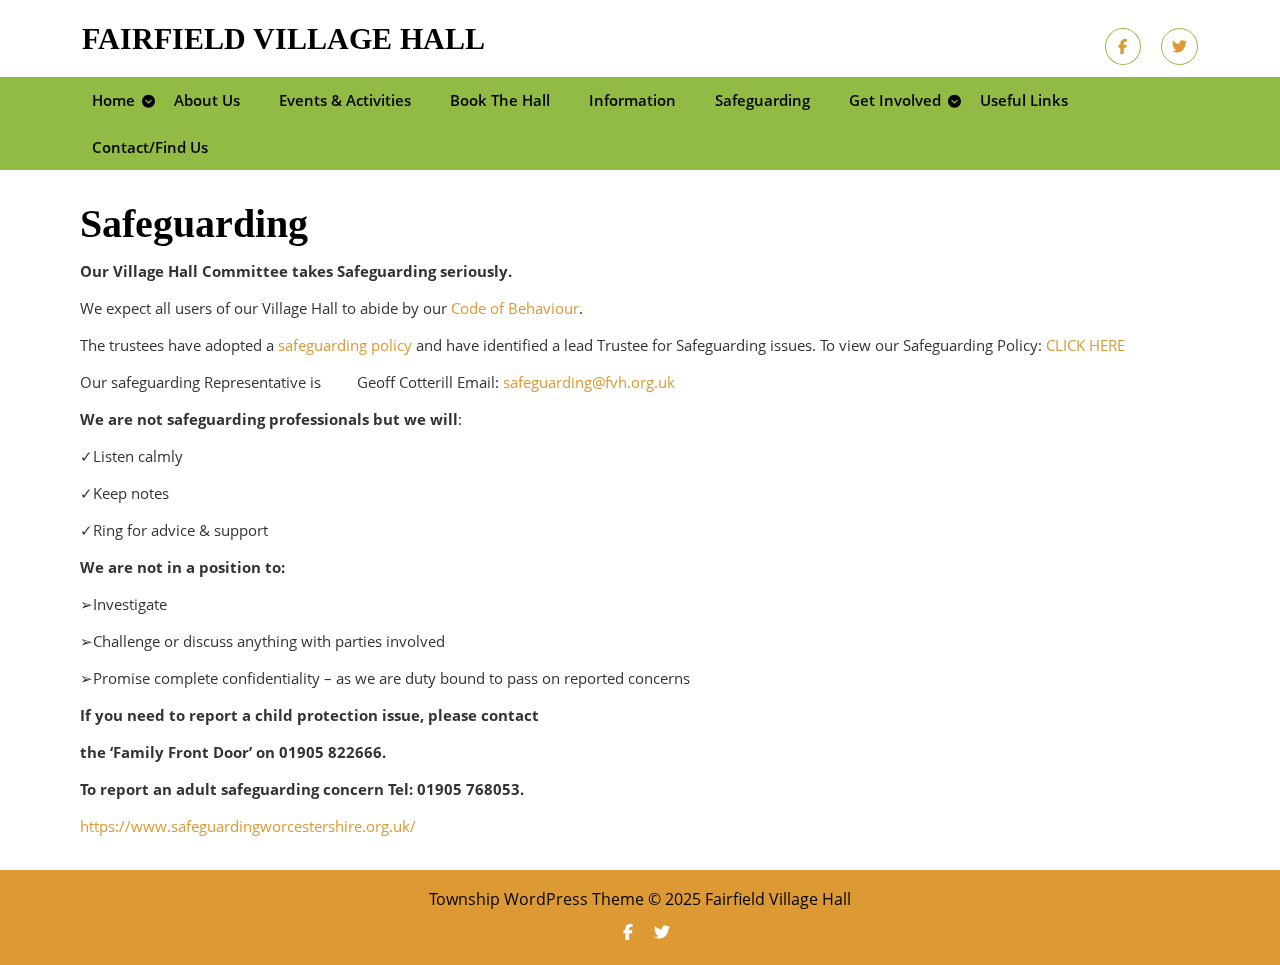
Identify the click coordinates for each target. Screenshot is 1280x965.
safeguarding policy (345, 345)
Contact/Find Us (150, 147)
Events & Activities (345, 100)
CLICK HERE (1085, 345)
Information (632, 100)
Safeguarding (762, 100)
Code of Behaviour (515, 308)
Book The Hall (500, 100)
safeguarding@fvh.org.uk (589, 382)
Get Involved (895, 100)
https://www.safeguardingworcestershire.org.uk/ (248, 826)
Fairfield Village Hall (283, 38)
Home (113, 100)
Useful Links (1024, 100)
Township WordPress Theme (536, 899)
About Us (207, 100)
